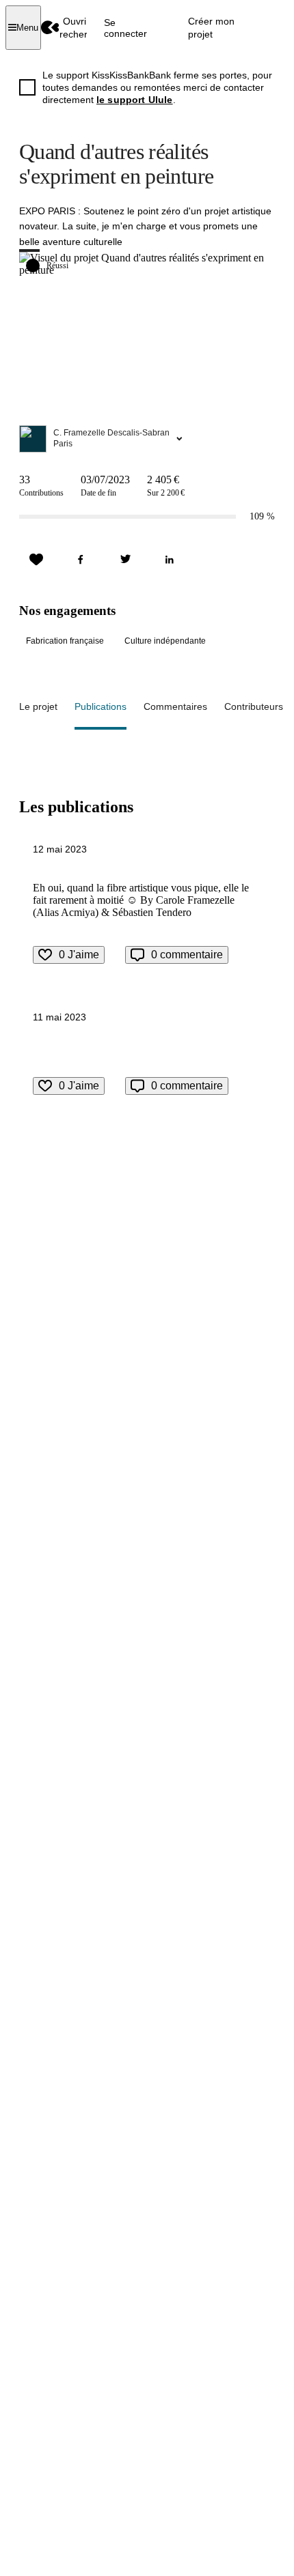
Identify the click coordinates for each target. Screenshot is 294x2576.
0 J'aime (79, 955)
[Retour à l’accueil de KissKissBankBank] (50, 28)
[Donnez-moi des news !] (36, 560)
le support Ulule (135, 100)
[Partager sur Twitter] (125, 560)
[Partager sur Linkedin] (170, 560)
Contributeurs (254, 706)
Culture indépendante (165, 641)
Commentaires (175, 706)
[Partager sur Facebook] (81, 560)
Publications (101, 706)
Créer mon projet (211, 27)
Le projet (38, 706)
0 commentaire (187, 955)
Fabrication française (65, 641)
